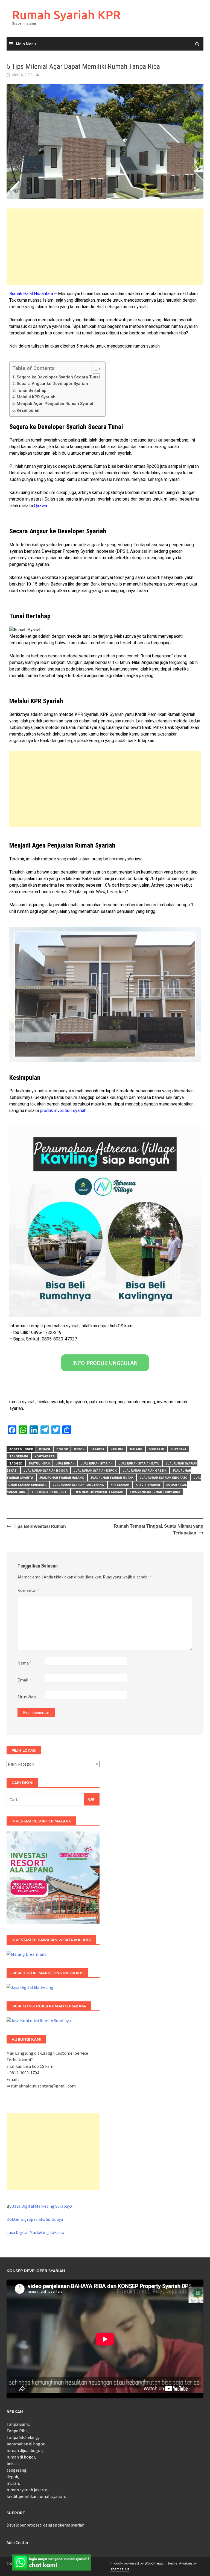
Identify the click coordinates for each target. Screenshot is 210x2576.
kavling (117, 1449)
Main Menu (26, 44)
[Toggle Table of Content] (94, 369)
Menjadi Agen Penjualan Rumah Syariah (56, 404)
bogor (62, 1449)
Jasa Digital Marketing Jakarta (35, 2232)
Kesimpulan (28, 410)
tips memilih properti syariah (99, 1492)
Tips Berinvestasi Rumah (40, 1526)
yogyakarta (45, 1456)
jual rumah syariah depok (95, 1470)
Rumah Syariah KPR (66, 15)
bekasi (45, 1449)
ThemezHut (120, 2569)
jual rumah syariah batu (139, 1463)
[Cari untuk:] (53, 1799)
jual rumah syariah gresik (145, 1470)
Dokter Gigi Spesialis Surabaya (35, 2219)
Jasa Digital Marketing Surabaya (42, 2206)
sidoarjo (157, 1449)
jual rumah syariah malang (62, 1477)
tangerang (19, 1456)
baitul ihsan (39, 1463)
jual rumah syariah (97, 1463)
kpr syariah (120, 1485)
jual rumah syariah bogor (46, 1470)
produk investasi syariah (63, 1111)
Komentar (29, 1590)
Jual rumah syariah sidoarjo (164, 1477)
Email (24, 1680)
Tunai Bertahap (32, 390)
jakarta (97, 1449)
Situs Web (27, 1697)
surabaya (178, 1449)
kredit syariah (148, 1485)
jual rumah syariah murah (112, 1477)
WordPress (154, 2563)
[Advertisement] (105, 247)
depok (79, 1449)
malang (136, 1449)
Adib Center (17, 2542)
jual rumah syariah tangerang (78, 1485)
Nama (24, 1663)
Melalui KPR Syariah (36, 397)
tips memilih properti (49, 1492)
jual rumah (65, 1463)
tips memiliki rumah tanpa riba (155, 1492)
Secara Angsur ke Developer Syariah (52, 384)
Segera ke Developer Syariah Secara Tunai (58, 377)
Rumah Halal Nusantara (31, 294)
